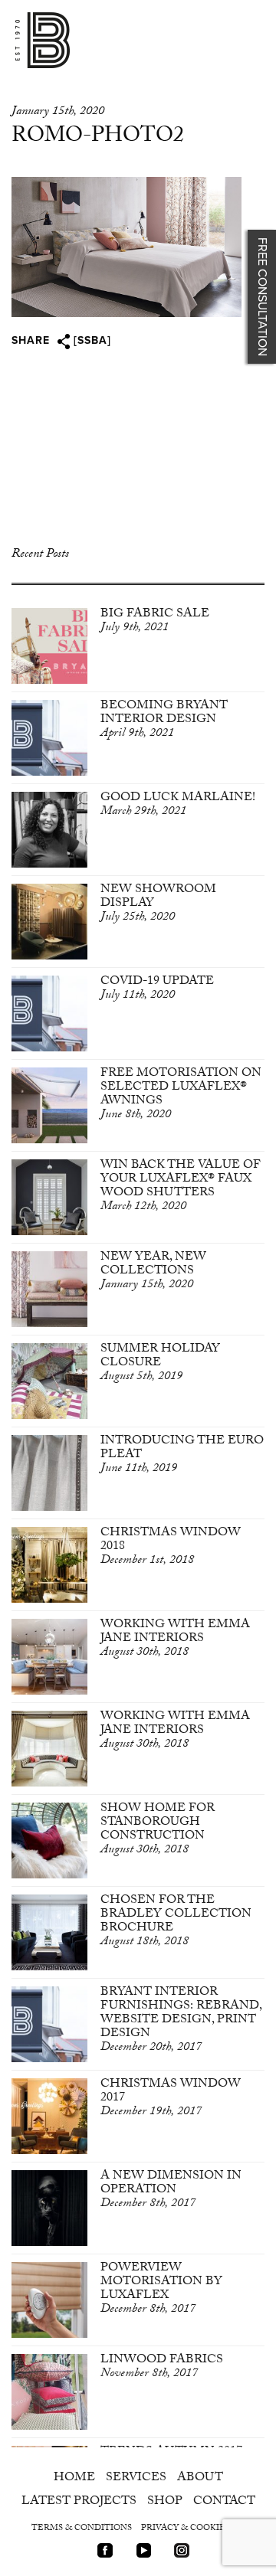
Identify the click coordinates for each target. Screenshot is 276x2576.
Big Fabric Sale (155, 621)
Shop (165, 2502)
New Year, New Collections (153, 1272)
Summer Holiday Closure (160, 1363)
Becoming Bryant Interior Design (164, 720)
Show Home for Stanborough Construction (158, 1830)
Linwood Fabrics (162, 2367)
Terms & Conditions (82, 2529)
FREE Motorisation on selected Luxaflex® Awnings (181, 1095)
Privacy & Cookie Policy (200, 2529)
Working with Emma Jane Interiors (175, 1639)
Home (74, 2478)
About (200, 2478)
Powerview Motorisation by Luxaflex (161, 2289)
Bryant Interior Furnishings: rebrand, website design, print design (181, 2020)
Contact (224, 2502)
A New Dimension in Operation (171, 2190)
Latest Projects (79, 2502)
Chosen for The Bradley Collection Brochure (176, 1922)
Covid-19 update (157, 989)
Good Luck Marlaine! (178, 805)
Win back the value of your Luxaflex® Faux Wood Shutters (181, 1187)
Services (136, 2478)
